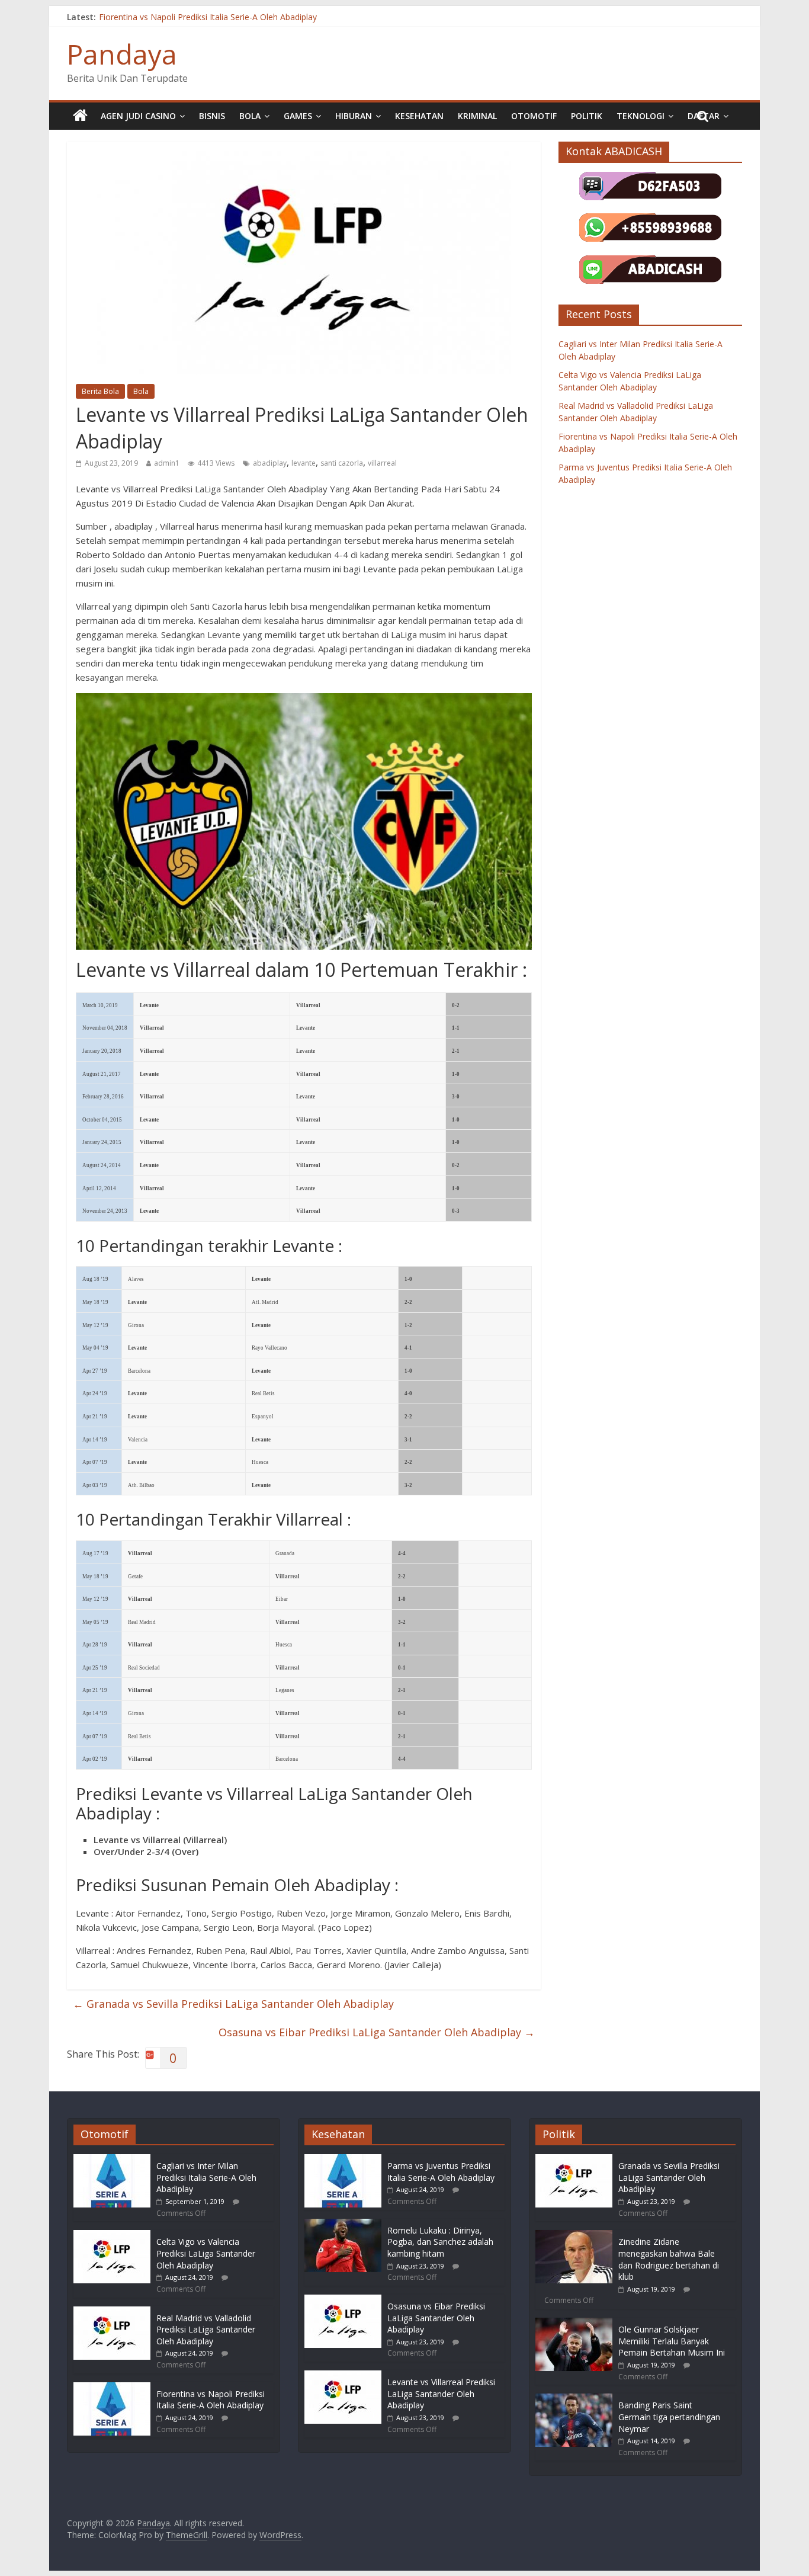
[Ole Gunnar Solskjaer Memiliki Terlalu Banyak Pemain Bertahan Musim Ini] (574, 2323)
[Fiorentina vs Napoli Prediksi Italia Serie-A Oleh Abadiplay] (112, 2388)
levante (304, 463)
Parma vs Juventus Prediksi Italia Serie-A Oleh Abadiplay (441, 2172)
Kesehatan (419, 116)
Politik (587, 116)
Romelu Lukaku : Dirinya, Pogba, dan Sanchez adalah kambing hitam (440, 2242)
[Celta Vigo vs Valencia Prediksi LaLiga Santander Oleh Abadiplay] (112, 2236)
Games (298, 116)
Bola (250, 116)
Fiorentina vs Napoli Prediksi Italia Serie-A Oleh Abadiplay (208, 17)
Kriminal (477, 116)
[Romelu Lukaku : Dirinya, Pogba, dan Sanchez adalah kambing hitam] (343, 2224)
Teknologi (641, 116)
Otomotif (534, 116)
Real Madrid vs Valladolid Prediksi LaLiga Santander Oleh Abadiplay (206, 2330)
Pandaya (122, 54)
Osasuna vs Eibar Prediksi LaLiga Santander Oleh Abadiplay (377, 2032)
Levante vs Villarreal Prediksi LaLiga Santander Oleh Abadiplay (441, 2394)
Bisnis (212, 116)
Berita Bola (100, 391)
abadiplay (270, 463)
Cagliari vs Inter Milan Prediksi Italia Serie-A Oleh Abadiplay (206, 2177)
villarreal (382, 463)
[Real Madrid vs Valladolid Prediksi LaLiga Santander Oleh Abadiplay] (112, 2312)
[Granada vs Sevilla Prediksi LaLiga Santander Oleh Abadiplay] (574, 2160)
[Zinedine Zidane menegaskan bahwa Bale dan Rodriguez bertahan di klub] (574, 2236)
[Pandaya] (80, 116)
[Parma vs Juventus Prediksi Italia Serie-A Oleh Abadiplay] (343, 2160)
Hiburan (354, 116)
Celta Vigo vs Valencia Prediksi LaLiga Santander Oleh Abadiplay (206, 2253)
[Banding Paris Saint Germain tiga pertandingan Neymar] (574, 2399)
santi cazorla (342, 463)
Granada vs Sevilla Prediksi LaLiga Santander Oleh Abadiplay (233, 2004)
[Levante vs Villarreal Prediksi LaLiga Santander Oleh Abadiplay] (343, 2376)
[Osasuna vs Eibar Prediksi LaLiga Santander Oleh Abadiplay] (343, 2300)
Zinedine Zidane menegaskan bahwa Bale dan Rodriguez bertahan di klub (669, 2259)
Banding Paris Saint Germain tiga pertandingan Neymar (669, 2417)
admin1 (167, 463)
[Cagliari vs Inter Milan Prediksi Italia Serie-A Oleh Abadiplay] (112, 2160)
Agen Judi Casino (138, 116)
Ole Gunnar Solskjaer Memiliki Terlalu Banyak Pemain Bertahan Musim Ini (672, 2341)
